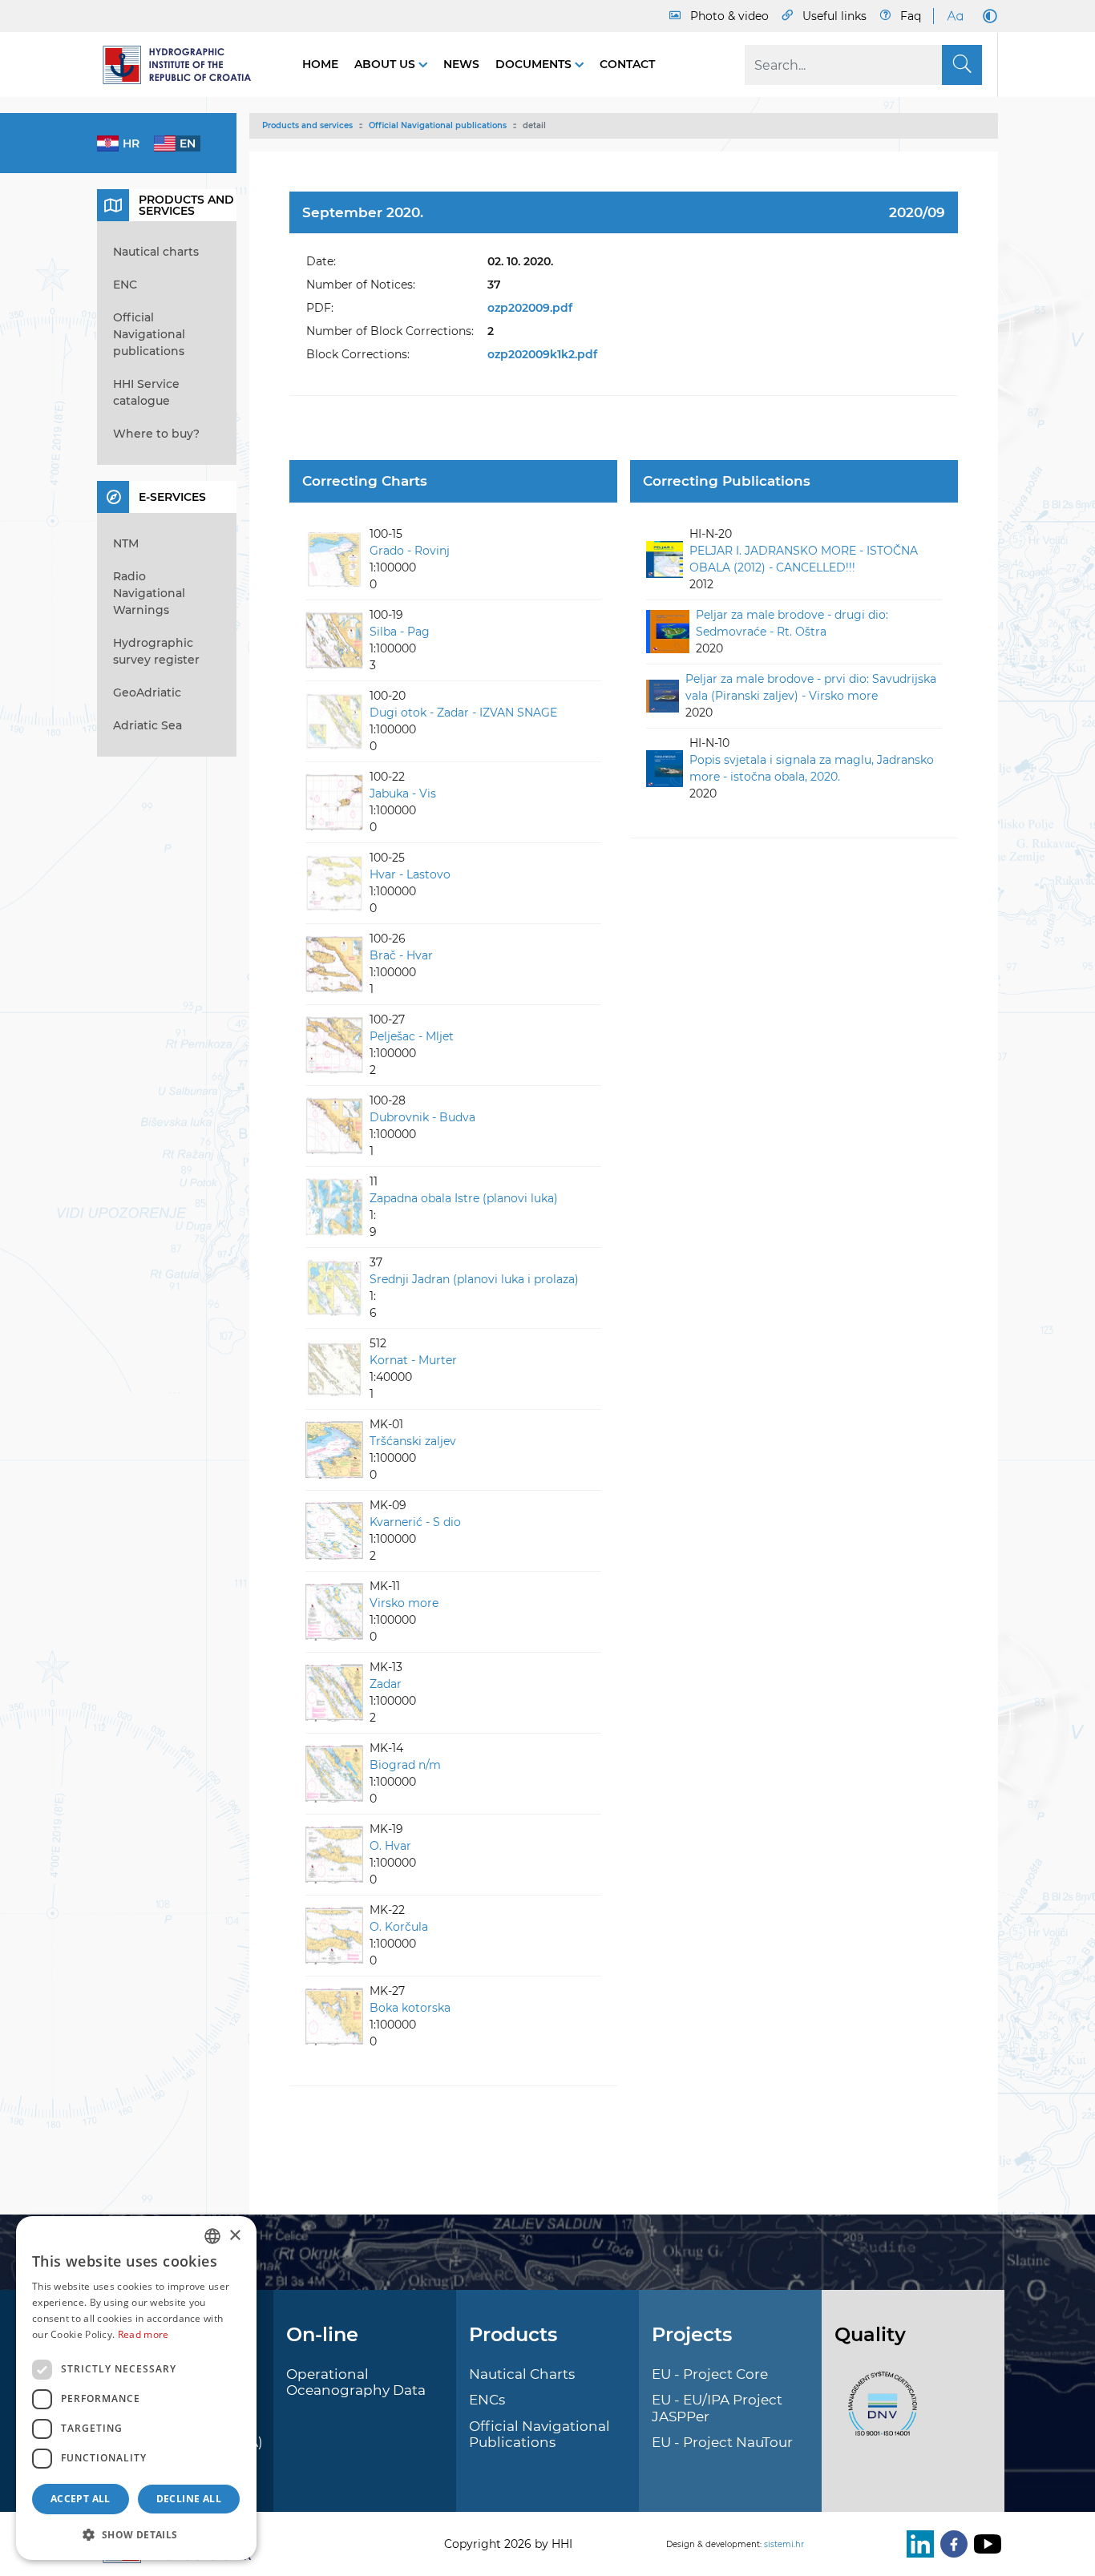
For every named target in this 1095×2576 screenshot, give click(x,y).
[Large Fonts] (955, 16)
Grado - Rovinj (410, 551)
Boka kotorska (410, 2008)
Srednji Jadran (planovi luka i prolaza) (474, 1279)
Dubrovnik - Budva (422, 1117)
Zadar (386, 1684)
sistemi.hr (784, 2544)
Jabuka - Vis (403, 793)
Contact (627, 64)
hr (131, 143)
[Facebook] (951, 2544)
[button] (136, 2534)
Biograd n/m (405, 1765)
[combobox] (212, 2236)
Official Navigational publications (438, 125)
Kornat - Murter (413, 1360)
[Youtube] (984, 2544)
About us (386, 64)
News (461, 64)
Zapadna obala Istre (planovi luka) (464, 1198)
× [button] (234, 2236)
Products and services (307, 125)
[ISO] (879, 2412)
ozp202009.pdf (530, 308)
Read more (143, 2334)
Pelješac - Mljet (412, 1036)
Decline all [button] (189, 2499)
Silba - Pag (400, 632)
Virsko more (404, 1603)
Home (320, 64)
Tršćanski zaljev (413, 1441)
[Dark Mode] (987, 16)
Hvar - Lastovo (410, 874)
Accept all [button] (81, 2499)
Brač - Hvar (401, 955)
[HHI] (184, 65)
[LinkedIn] (917, 2544)
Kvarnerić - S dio (415, 1522)
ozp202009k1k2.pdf (542, 354)
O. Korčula (399, 1927)
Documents (535, 64)
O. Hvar (390, 1846)
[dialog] (136, 2388)
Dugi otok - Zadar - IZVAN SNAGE (463, 713)
